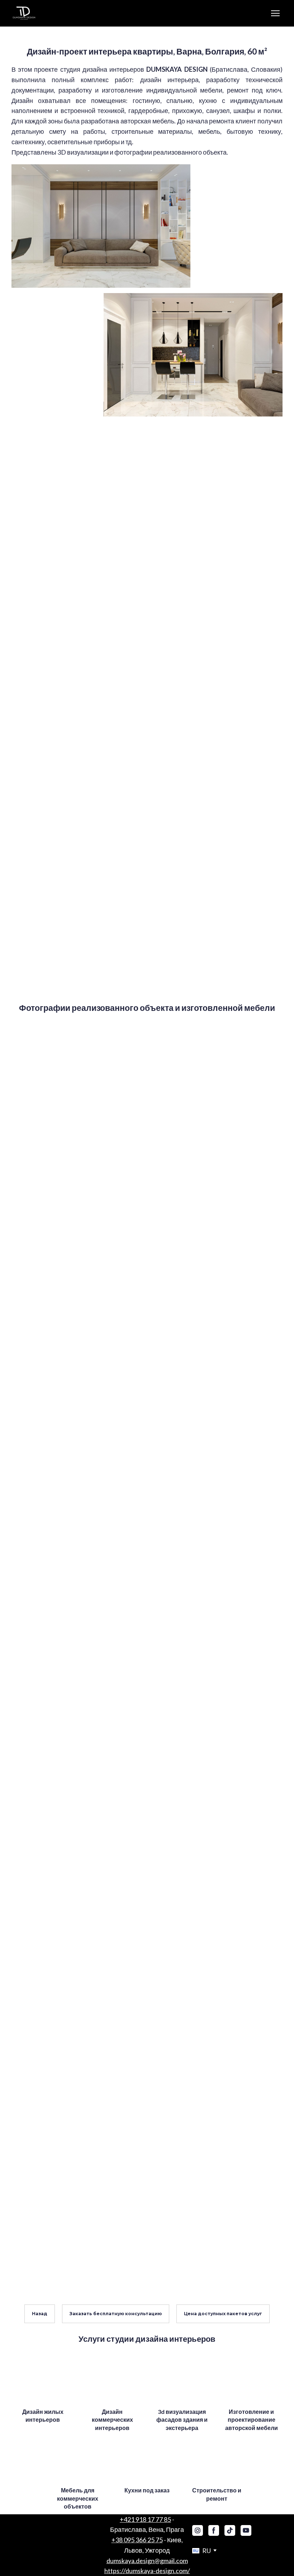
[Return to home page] (25, 13)
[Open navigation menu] (275, 13)
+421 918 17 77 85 (145, 2519)
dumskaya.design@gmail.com (147, 2561)
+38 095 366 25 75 (137, 2540)
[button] (40, 2314)
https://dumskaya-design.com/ (147, 2571)
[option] (201, 2551)
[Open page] (43, 2380)
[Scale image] (101, 226)
